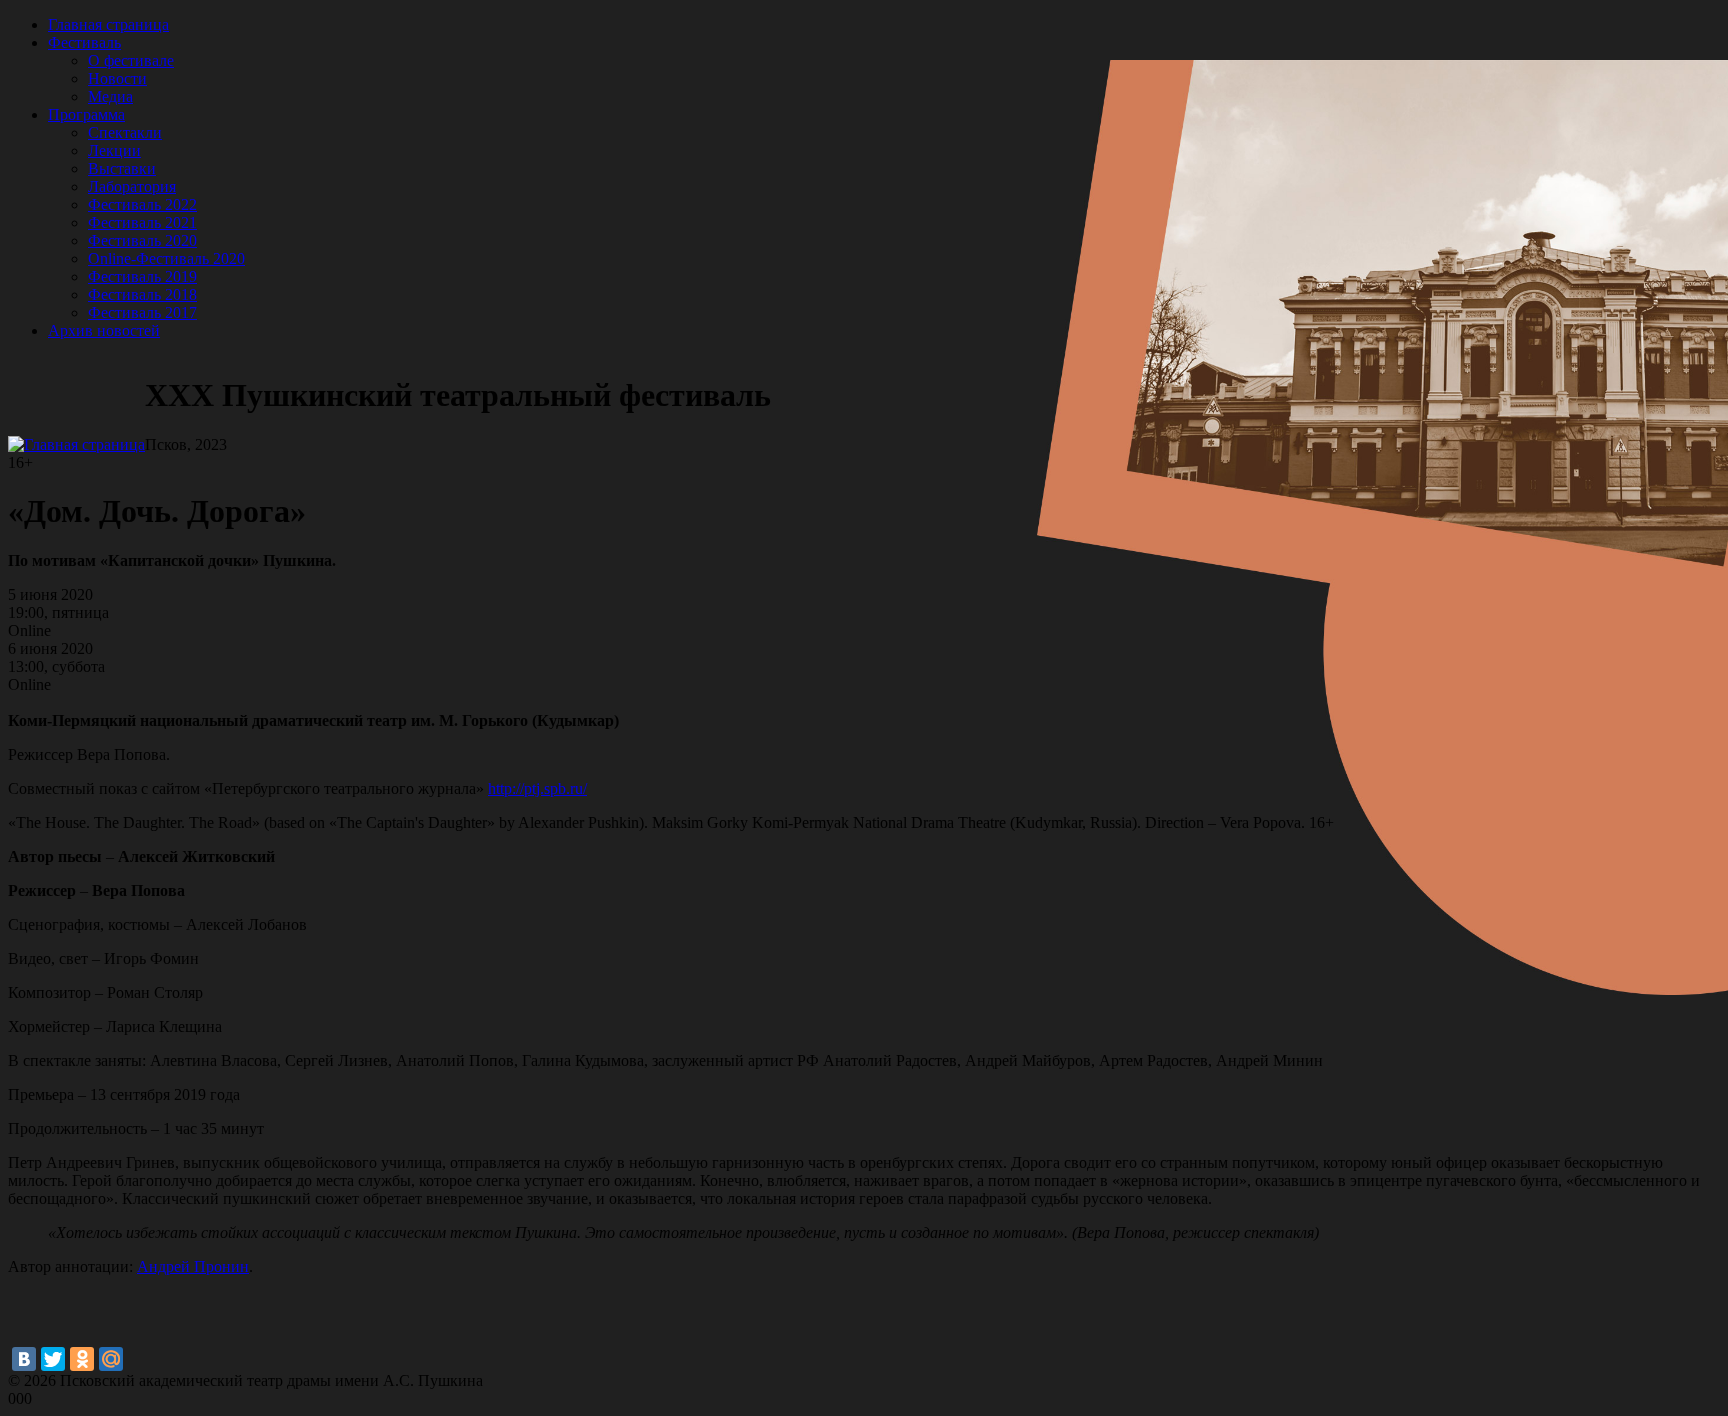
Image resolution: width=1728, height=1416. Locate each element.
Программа (86, 114)
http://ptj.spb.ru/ (537, 788)
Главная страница (108, 24)
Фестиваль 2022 (142, 204)
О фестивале (131, 60)
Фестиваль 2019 (142, 276)
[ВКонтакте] (24, 1359)
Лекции (114, 150)
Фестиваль (84, 42)
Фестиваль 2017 (142, 312)
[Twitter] (53, 1359)
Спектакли (125, 132)
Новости (117, 78)
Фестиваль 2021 (142, 222)
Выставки (122, 168)
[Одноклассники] (82, 1359)
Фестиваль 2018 (142, 294)
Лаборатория (132, 186)
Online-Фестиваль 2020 (166, 258)
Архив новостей (104, 330)
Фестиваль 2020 (142, 240)
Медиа (110, 96)
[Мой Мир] (111, 1359)
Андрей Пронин (193, 1266)
